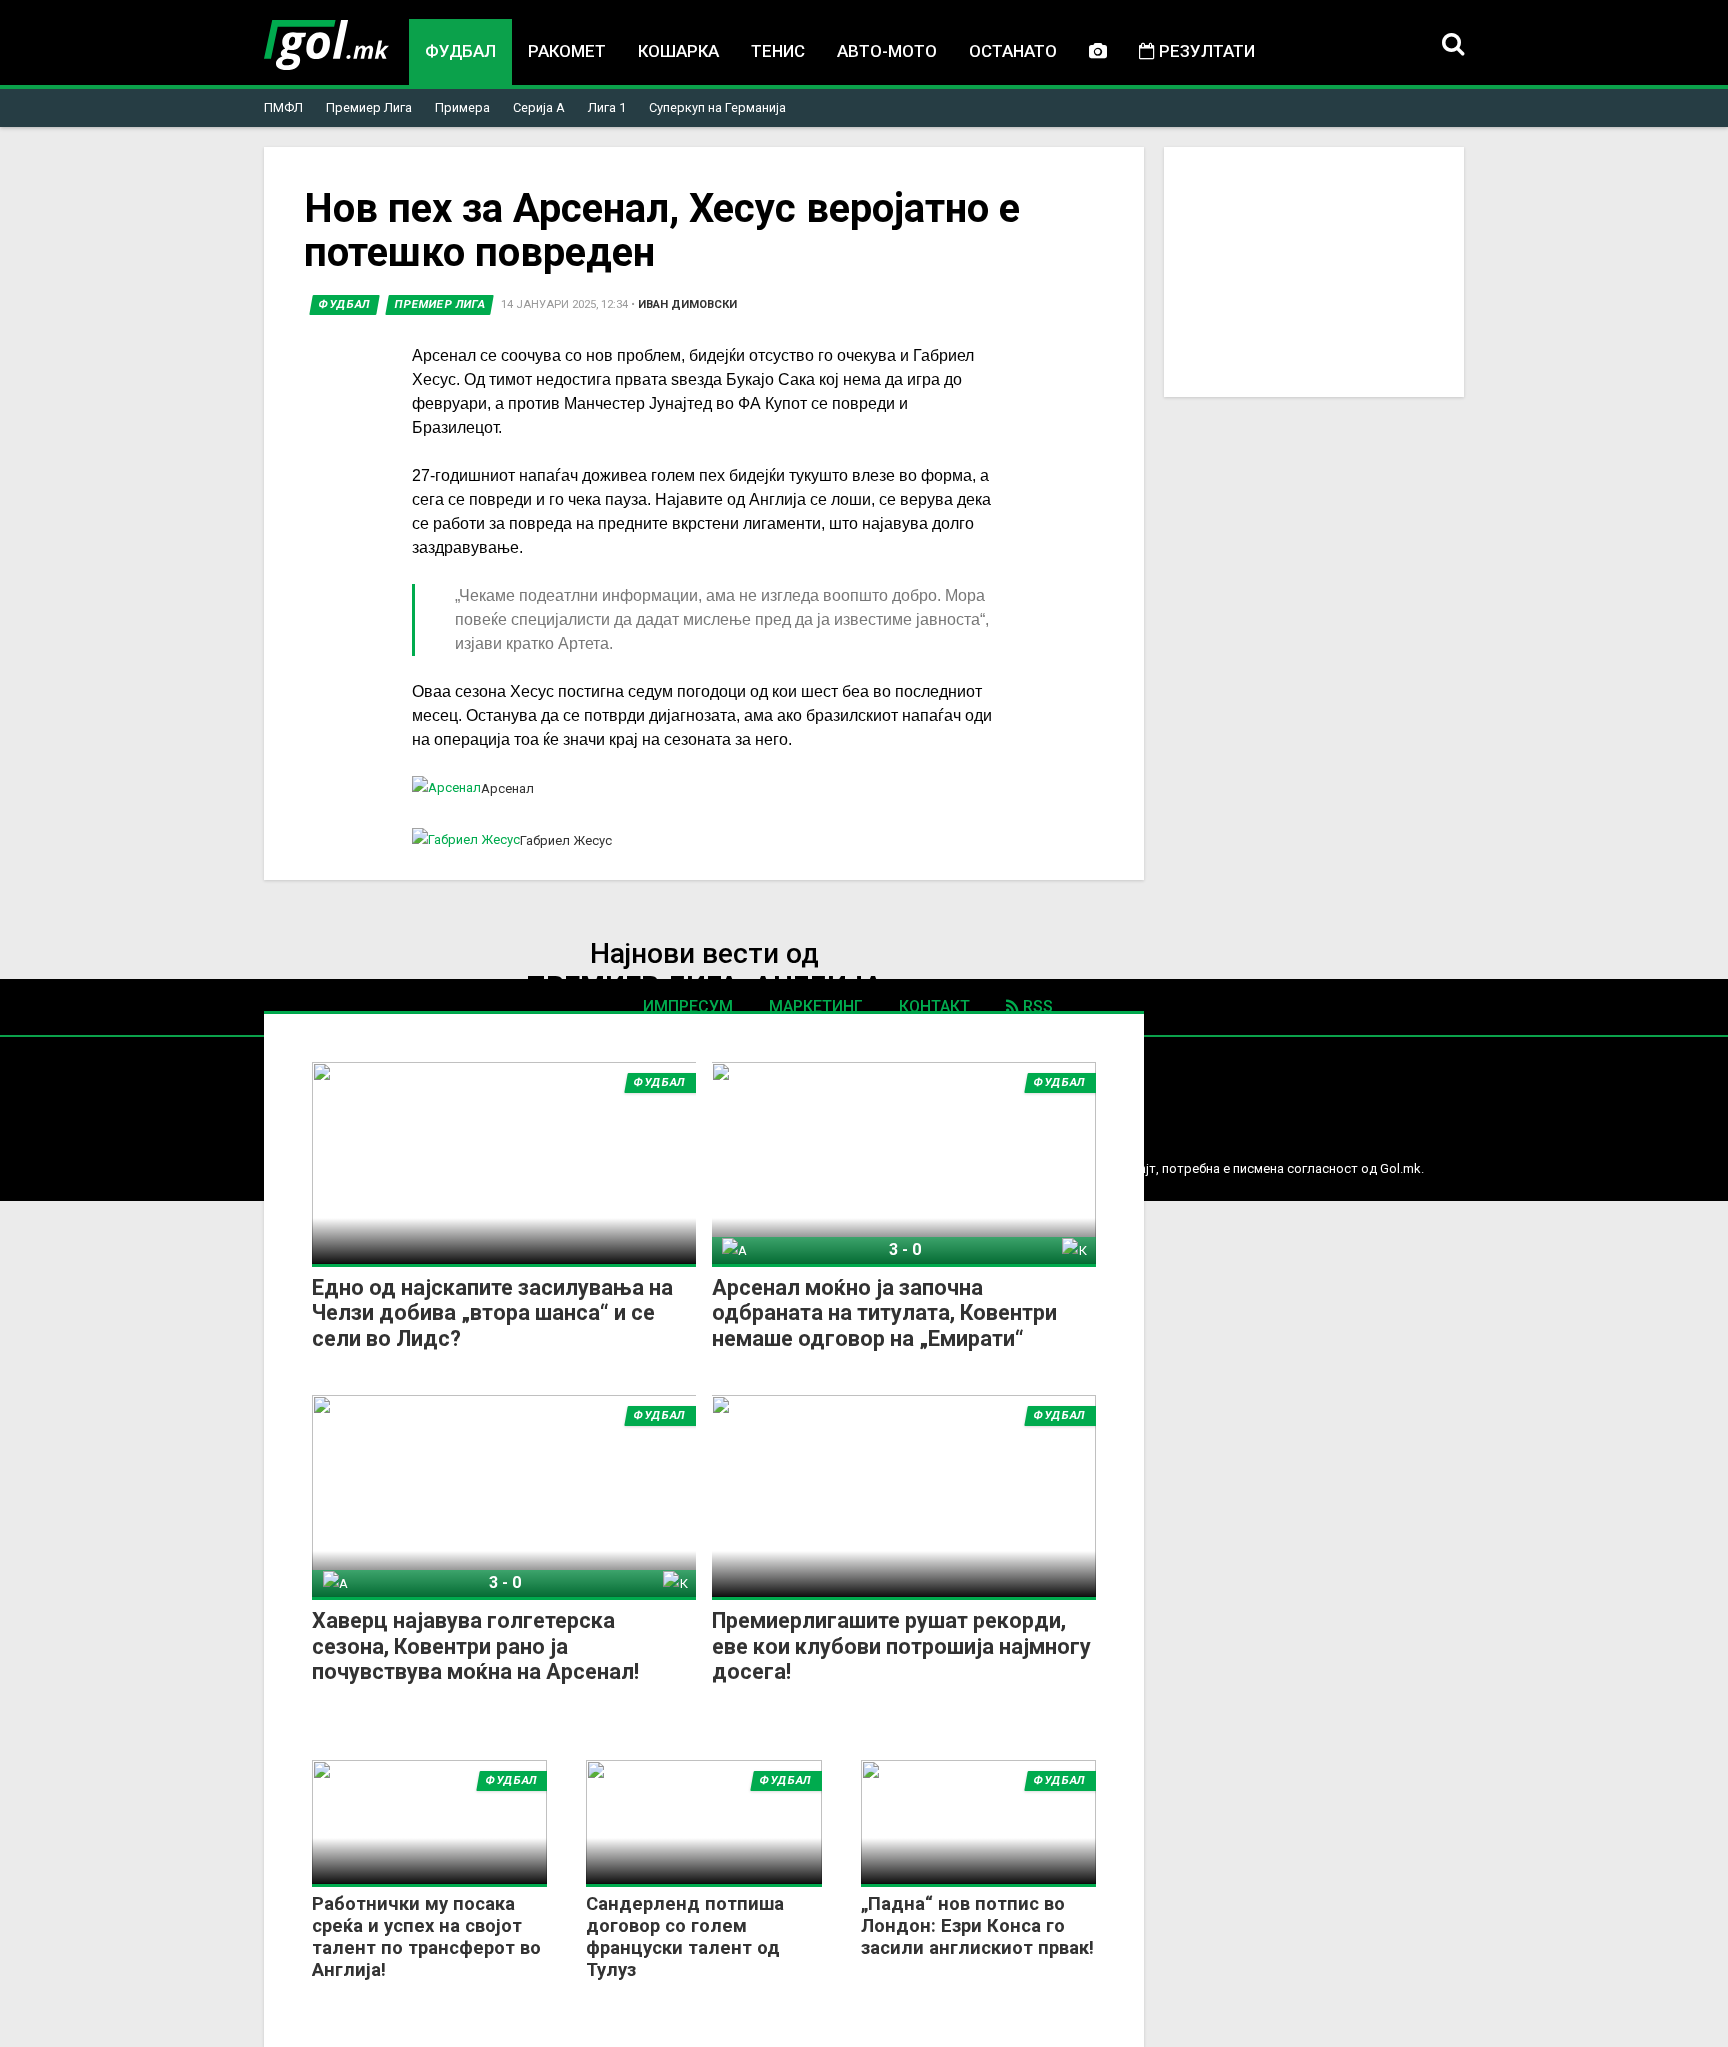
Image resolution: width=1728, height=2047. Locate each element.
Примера (462, 107)
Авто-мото (887, 51)
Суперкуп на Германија (717, 107)
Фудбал (460, 51)
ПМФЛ (283, 107)
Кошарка (678, 51)
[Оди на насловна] (326, 45)
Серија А (539, 107)
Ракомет (567, 51)
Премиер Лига (369, 107)
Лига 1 (607, 107)
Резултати (1205, 51)
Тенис (778, 51)
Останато (1013, 51)
